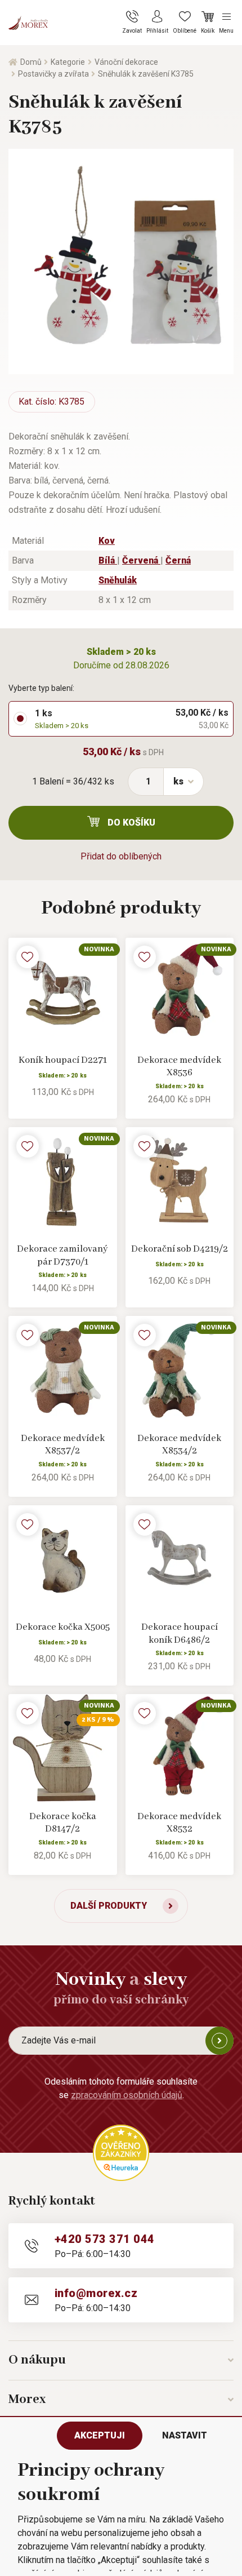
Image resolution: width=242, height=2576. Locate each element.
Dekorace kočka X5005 (63, 1627)
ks (178, 781)
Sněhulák (118, 580)
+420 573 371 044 (105, 2239)
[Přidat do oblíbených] (28, 957)
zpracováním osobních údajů (127, 2095)
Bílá (108, 560)
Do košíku (131, 823)
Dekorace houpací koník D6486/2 (180, 1634)
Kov (107, 541)
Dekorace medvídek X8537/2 (63, 1445)
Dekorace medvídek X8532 (179, 1823)
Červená (141, 560)
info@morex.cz (96, 2293)
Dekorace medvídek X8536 (179, 1067)
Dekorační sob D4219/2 (180, 1249)
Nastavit (185, 2435)
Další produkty (109, 1906)
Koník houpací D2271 (63, 1060)
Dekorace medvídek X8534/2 (179, 1445)
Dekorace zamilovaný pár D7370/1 (62, 1256)
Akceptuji (100, 2435)
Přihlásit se (219, 2041)
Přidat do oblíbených (121, 856)
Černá (178, 560)
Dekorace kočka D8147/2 (63, 1823)
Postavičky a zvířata (53, 74)
